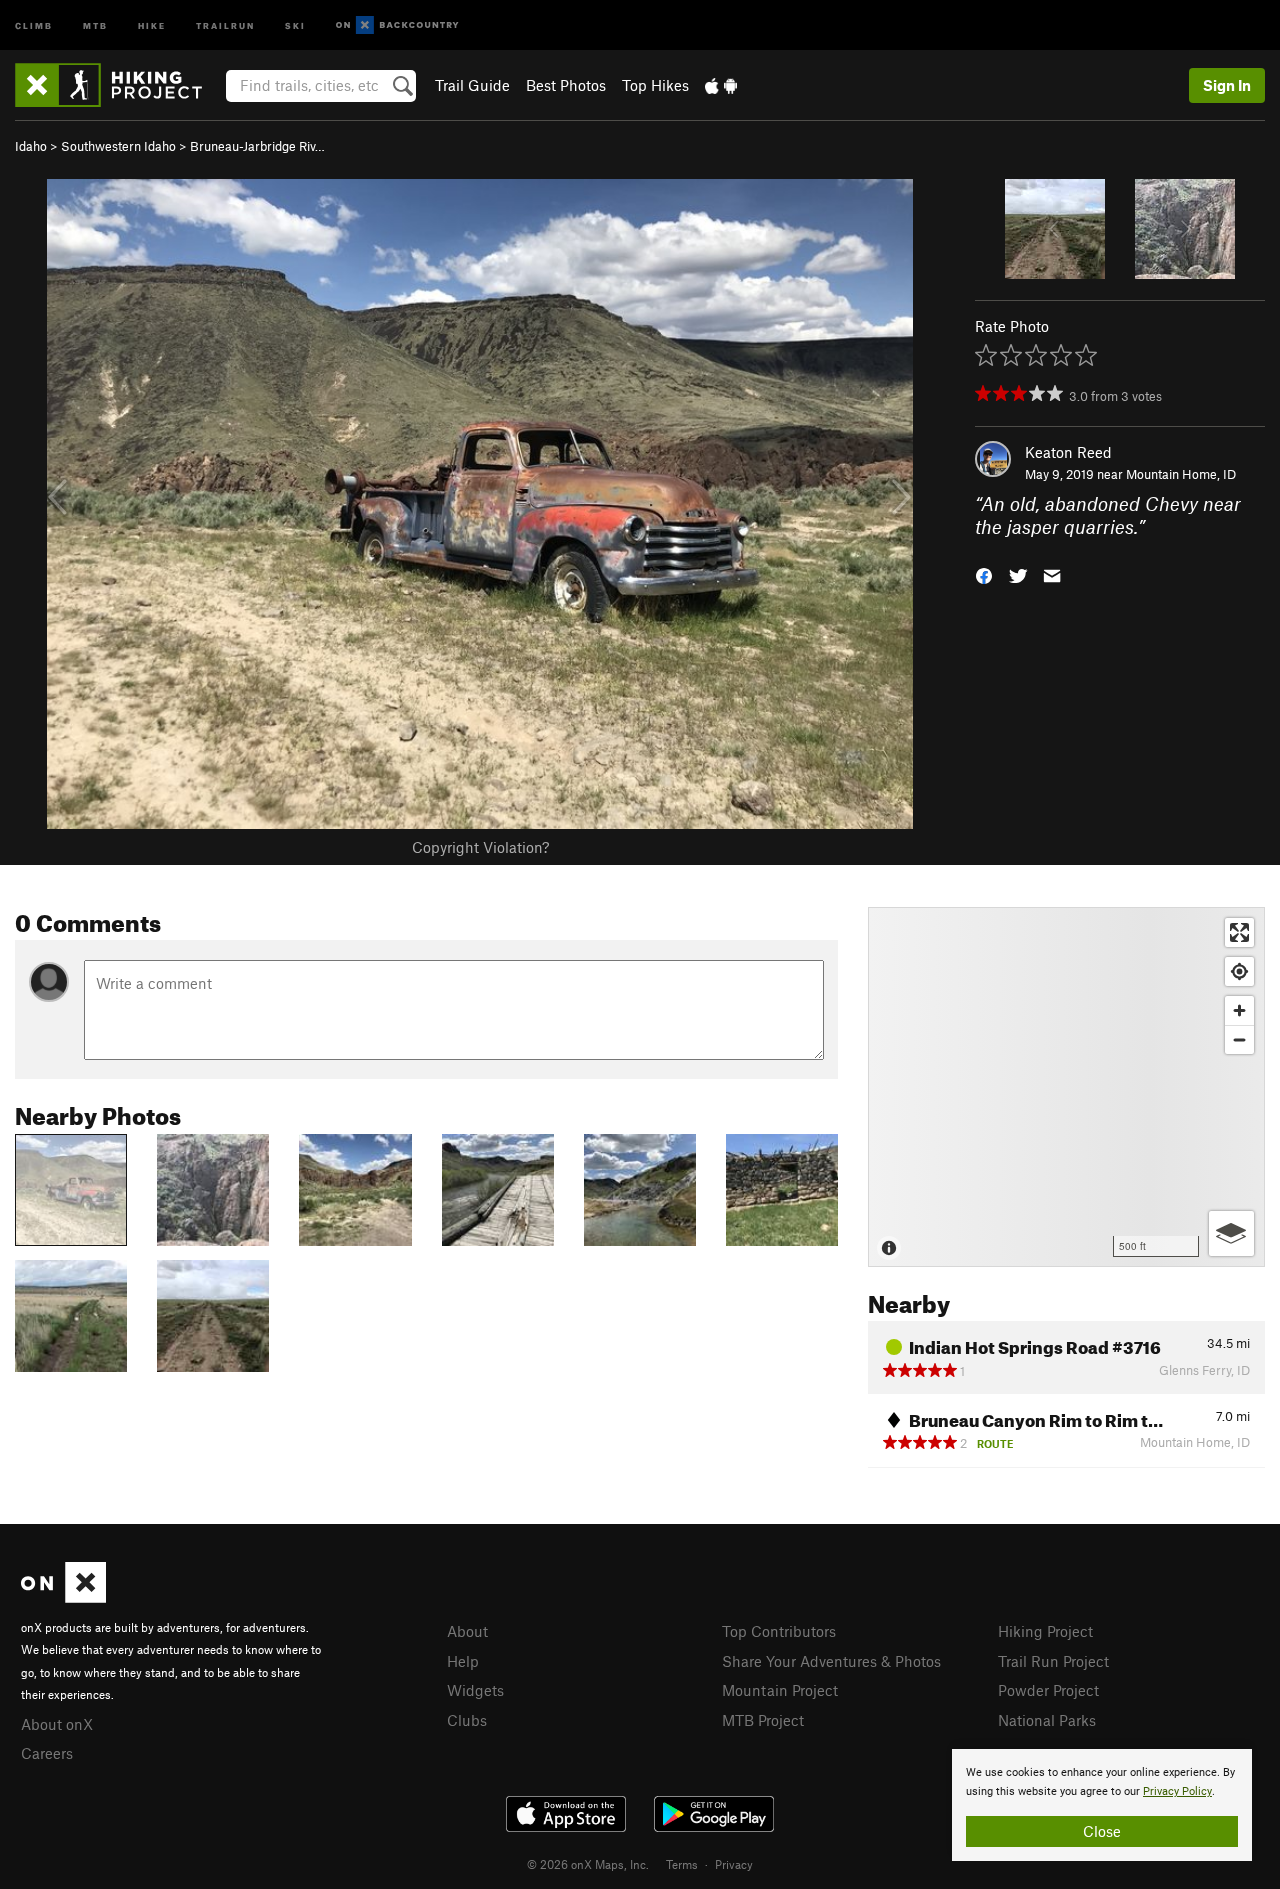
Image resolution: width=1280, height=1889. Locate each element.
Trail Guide (472, 85)
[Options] (1231, 1233)
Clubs (467, 1720)
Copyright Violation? (480, 847)
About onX (57, 1724)
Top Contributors (779, 1631)
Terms (682, 1864)
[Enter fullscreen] (1239, 932)
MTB (95, 24)
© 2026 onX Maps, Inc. (588, 1864)
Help (463, 1661)
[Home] (118, 85)
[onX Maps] (63, 1597)
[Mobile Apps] (721, 85)
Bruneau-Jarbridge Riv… (257, 146)
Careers (47, 1753)
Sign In (1227, 85)
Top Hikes (655, 85)
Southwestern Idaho (118, 146)
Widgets (475, 1690)
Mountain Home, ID (1181, 474)
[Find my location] (1239, 971)
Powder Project (1048, 1690)
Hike (152, 24)
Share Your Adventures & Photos (831, 1661)
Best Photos (566, 85)
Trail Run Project (1053, 1661)
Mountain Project (780, 1690)
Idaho (31, 146)
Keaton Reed (1068, 452)
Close (1102, 1831)
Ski (295, 24)
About (467, 1631)
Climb (34, 24)
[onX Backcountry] (397, 25)
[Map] (1066, 1087)
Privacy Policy (1177, 1791)
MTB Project (763, 1720)
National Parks (1047, 1720)
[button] (984, 573)
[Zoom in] (1239, 1010)
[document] (1102, 1805)
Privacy (734, 1864)
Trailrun (225, 24)
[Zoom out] (1239, 1039)
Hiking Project (1045, 1631)
